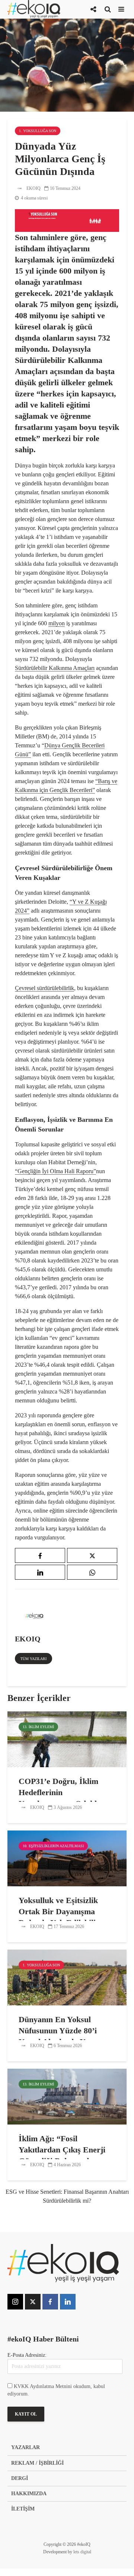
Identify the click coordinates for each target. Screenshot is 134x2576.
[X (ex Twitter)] (33, 2302)
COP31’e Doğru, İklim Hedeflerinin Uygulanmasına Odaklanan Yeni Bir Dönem (66, 1798)
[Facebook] (50, 2302)
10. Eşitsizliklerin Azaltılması (53, 1846)
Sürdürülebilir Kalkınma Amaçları (55, 668)
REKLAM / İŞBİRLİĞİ (37, 2463)
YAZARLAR (25, 2447)
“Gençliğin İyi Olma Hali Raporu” (55, 1171)
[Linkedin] (68, 2302)
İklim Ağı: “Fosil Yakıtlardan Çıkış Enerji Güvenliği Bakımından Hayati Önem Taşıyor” (62, 2155)
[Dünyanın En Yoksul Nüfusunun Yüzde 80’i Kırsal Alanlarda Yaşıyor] (67, 1977)
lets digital (82, 2552)
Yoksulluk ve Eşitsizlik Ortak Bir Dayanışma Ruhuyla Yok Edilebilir (59, 1911)
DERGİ (20, 2478)
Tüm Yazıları (33, 1659)
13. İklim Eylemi (38, 1727)
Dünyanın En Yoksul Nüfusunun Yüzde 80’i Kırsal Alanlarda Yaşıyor (63, 2031)
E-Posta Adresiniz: (27, 2355)
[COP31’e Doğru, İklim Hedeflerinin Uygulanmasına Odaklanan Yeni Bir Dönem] (67, 1739)
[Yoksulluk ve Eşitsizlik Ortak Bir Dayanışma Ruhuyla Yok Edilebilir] (67, 1858)
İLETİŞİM (23, 2509)
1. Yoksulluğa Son (38, 131)
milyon (57, 623)
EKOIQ (33, 188)
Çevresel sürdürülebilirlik (44, 988)
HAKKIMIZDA (29, 2494)
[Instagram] (15, 2302)
